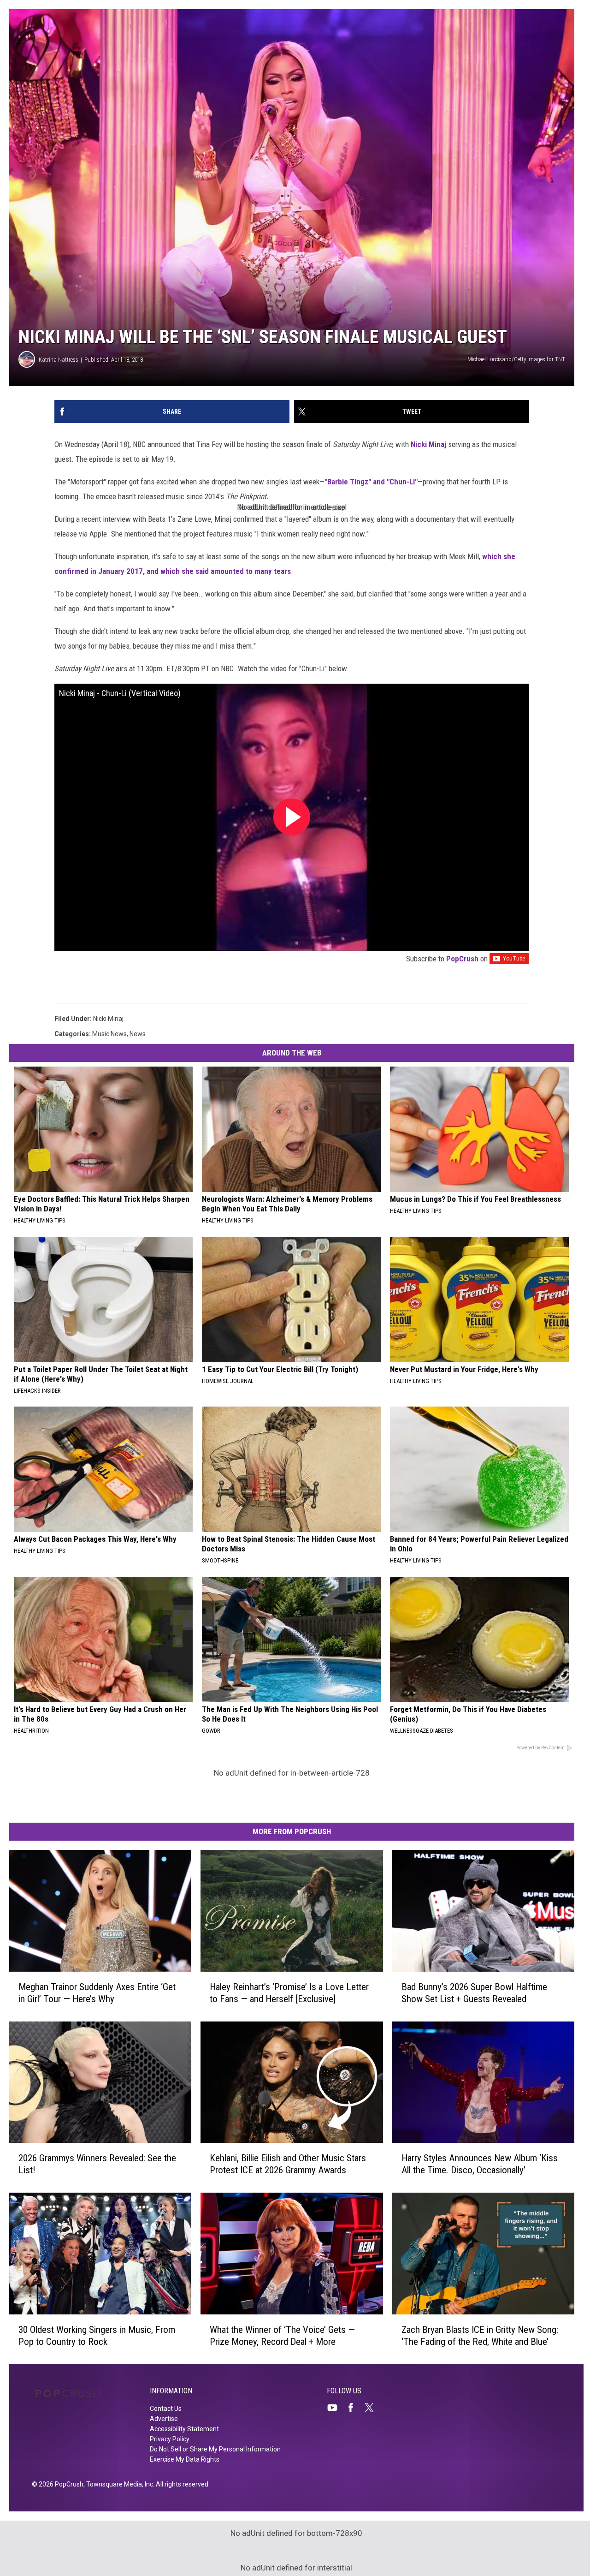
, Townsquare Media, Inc (118, 2484)
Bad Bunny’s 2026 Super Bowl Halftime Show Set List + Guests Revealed (474, 1993)
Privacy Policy (170, 2439)
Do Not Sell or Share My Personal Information (215, 2449)
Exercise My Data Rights (185, 2459)
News (138, 1034)
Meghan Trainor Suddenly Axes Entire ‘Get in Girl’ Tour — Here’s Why (97, 1993)
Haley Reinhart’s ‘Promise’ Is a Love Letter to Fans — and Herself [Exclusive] (289, 1993)
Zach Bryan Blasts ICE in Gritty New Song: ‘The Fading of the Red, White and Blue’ (480, 2336)
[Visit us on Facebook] (354, 2408)
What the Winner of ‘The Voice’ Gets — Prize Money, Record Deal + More (282, 2336)
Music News (109, 1034)
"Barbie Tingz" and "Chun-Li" (371, 482)
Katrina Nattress (59, 360)
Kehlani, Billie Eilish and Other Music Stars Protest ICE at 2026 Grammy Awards (288, 2164)
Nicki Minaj (428, 444)
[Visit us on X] (373, 2408)
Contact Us (166, 2409)
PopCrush (462, 959)
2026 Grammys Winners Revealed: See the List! (97, 2164)
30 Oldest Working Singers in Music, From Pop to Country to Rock (97, 2336)
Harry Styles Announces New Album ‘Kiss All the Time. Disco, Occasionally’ (480, 2164)
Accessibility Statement (184, 2429)
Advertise (164, 2419)
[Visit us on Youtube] (336, 2408)
